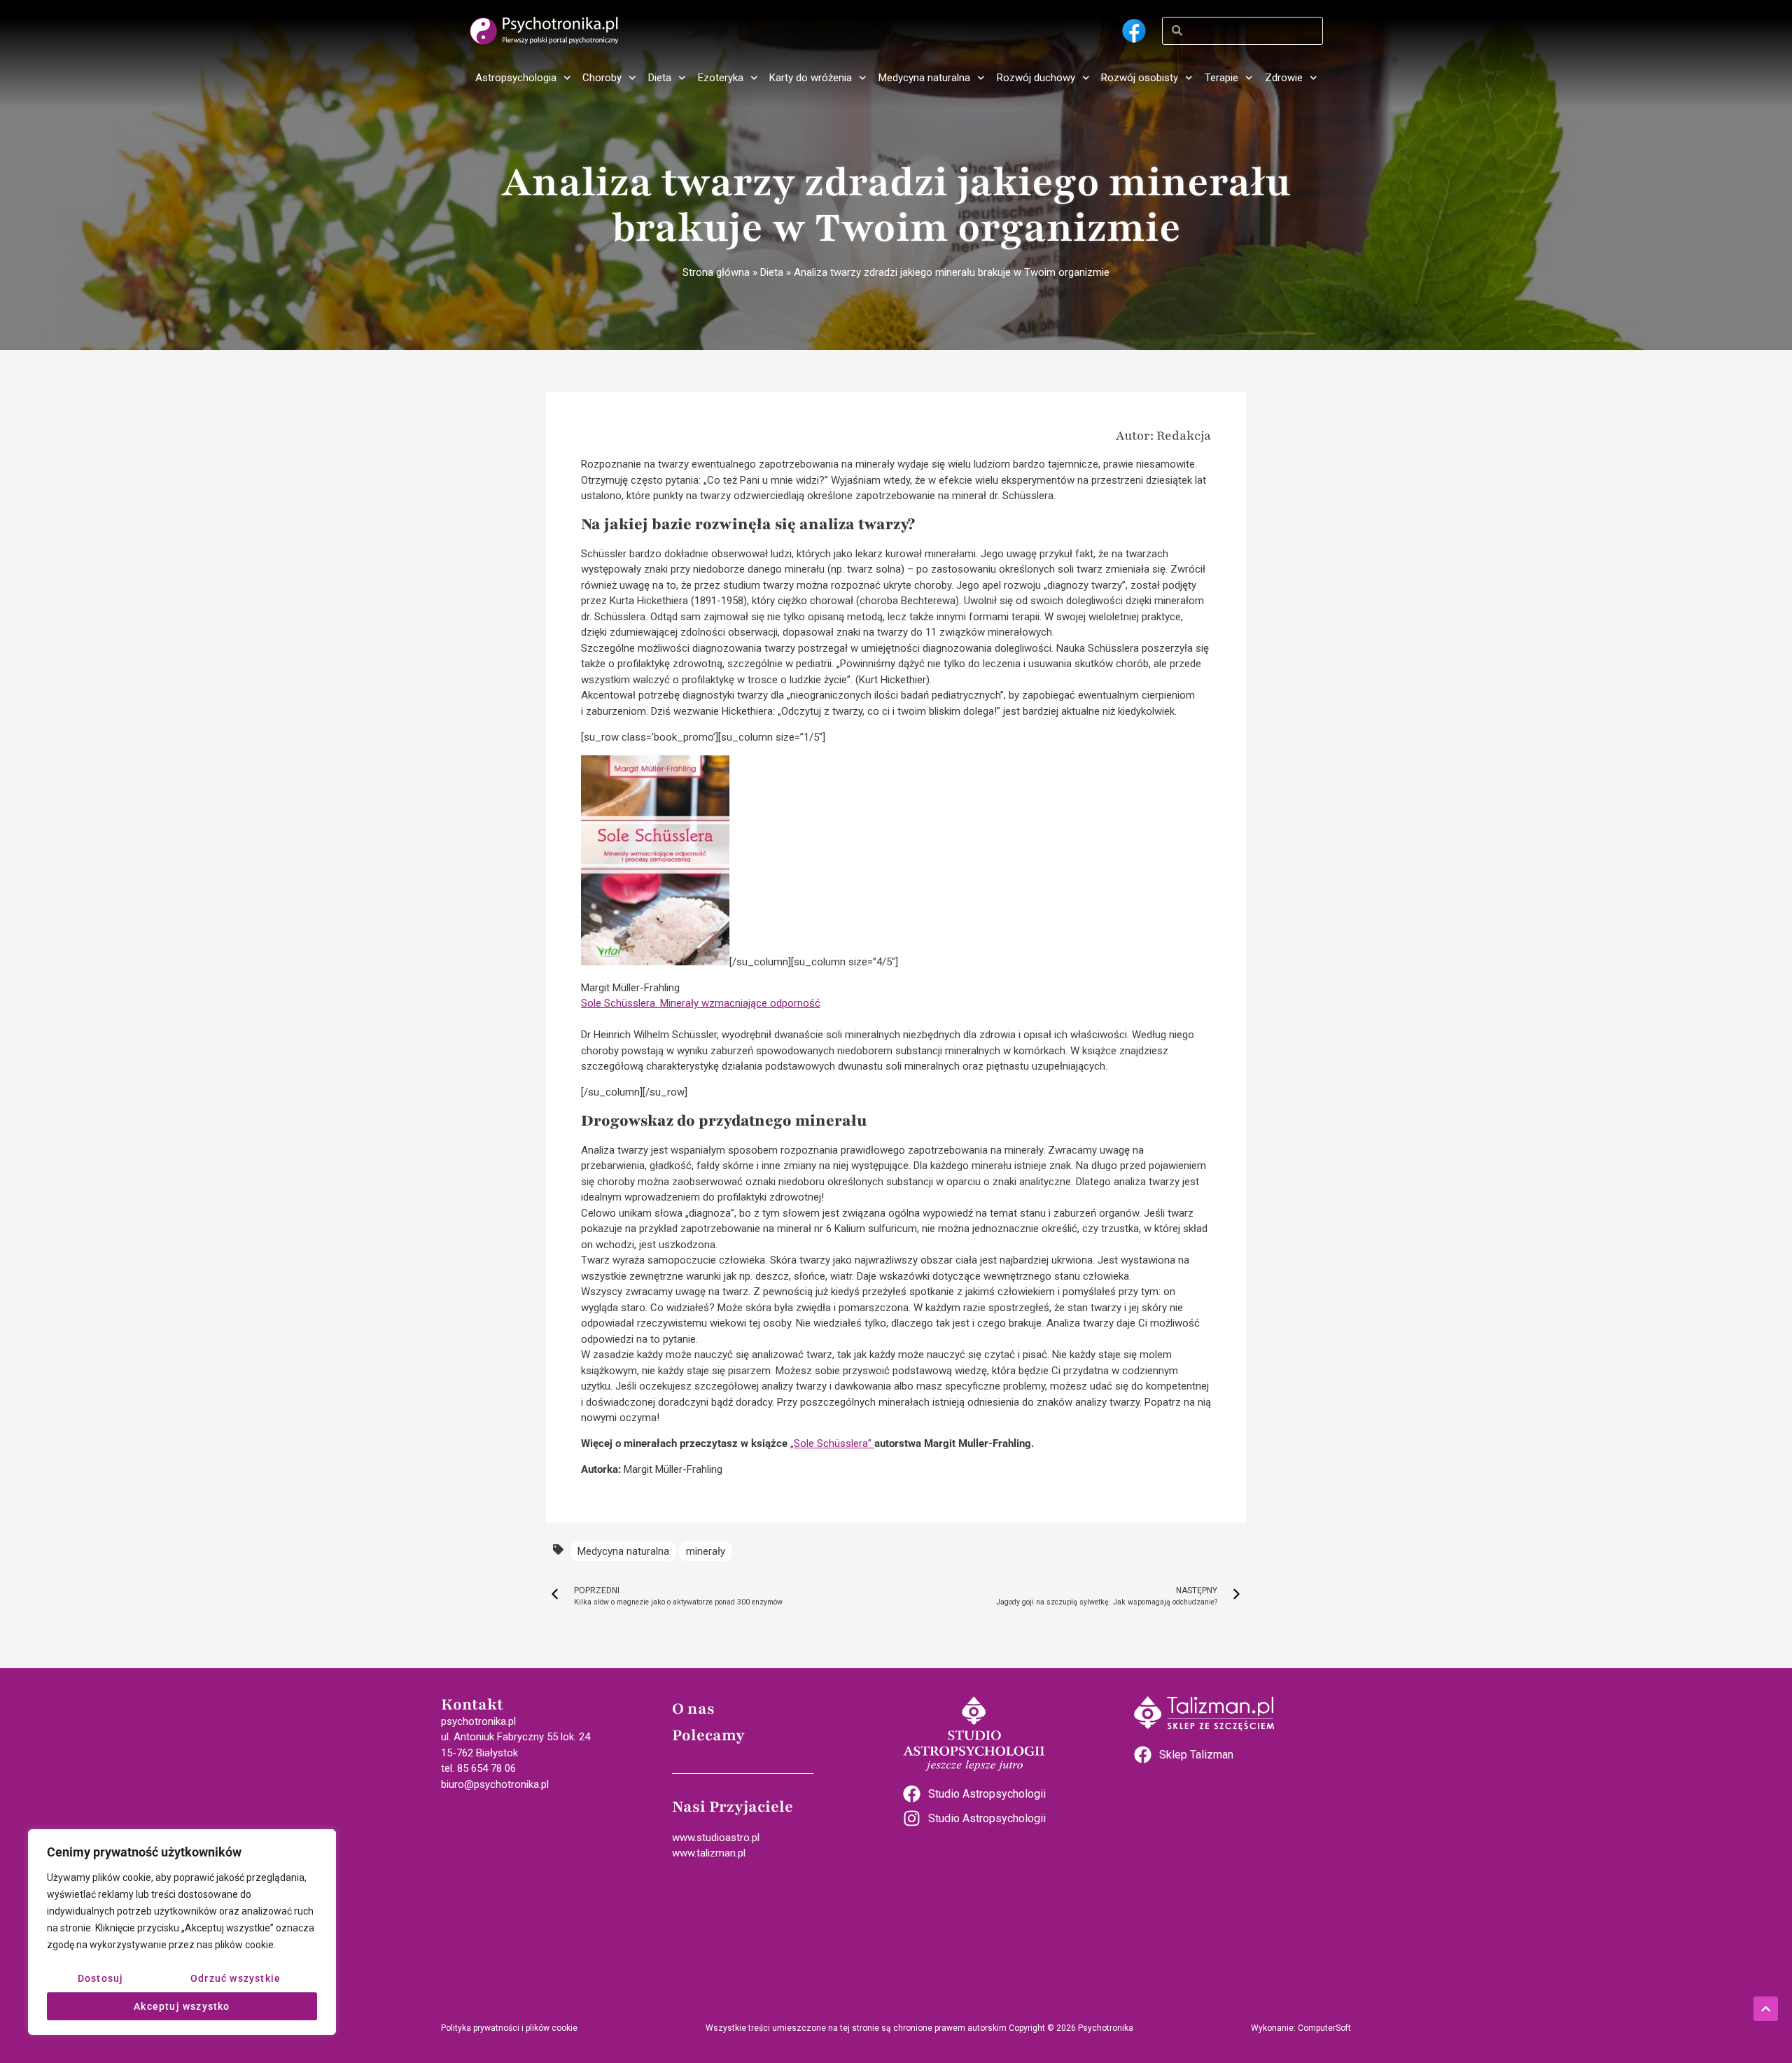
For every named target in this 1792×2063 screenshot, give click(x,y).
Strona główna (716, 272)
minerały (706, 1551)
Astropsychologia (516, 78)
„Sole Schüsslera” (832, 1443)
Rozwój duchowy (1036, 78)
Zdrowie (1284, 78)
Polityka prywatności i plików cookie (509, 2028)
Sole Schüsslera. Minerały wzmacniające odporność (701, 1003)
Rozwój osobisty (1140, 78)
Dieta (660, 78)
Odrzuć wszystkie (236, 1978)
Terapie (1221, 78)
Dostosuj (101, 1978)
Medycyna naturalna (924, 78)
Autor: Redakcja (1163, 435)
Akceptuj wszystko (182, 2006)
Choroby (602, 78)
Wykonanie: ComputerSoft (1301, 2028)
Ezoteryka (721, 78)
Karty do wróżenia (811, 78)
